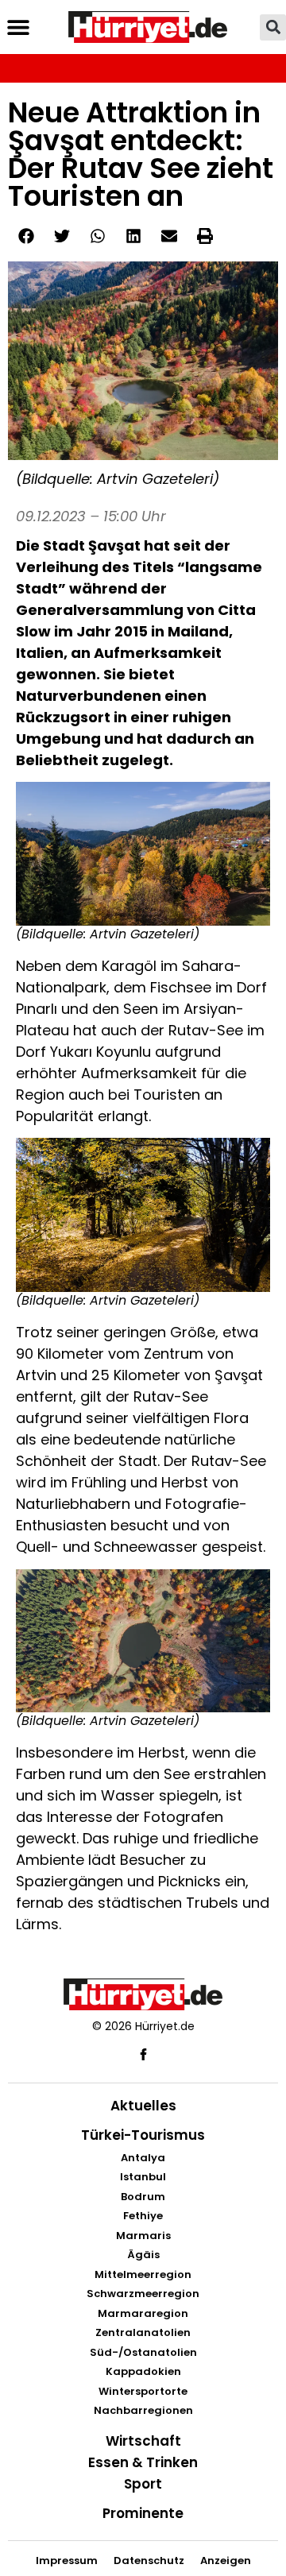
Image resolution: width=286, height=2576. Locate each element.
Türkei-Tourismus (143, 2135)
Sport (143, 2484)
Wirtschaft (143, 2441)
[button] (18, 27)
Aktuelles (143, 2106)
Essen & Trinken (143, 2462)
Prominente (143, 2513)
